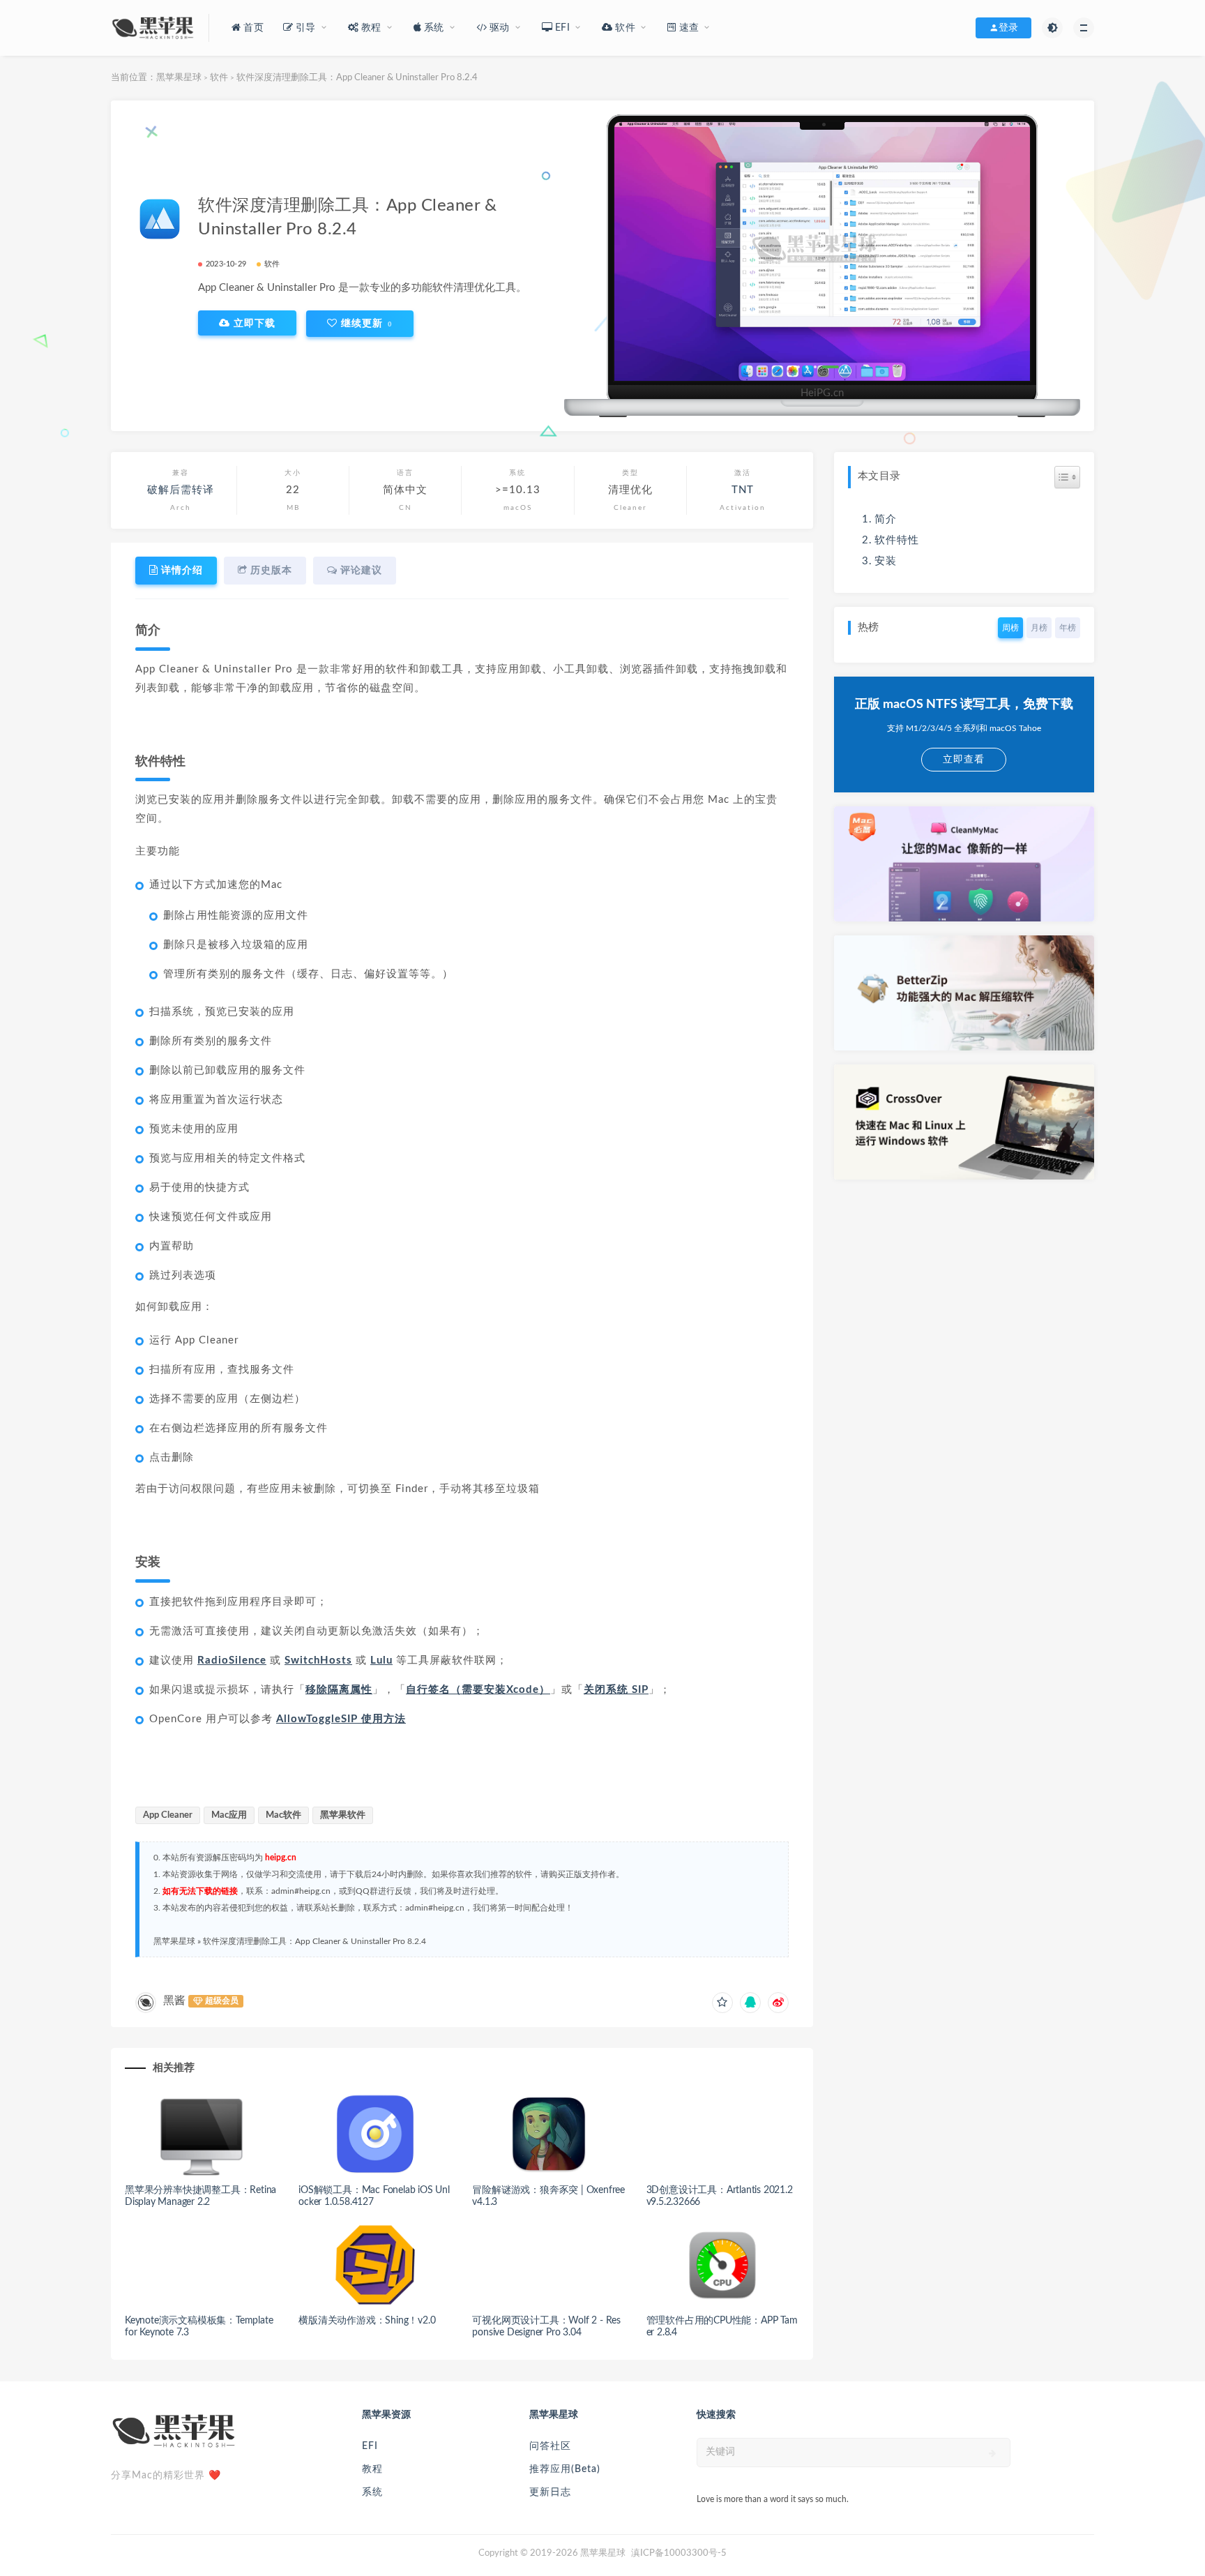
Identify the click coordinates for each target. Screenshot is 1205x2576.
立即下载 (253, 323)
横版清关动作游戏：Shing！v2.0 (367, 2321)
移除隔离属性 (339, 1690)
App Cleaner (168, 1815)
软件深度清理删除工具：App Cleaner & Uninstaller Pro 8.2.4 (314, 1941)
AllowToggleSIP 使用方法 (341, 1719)
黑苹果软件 (343, 1815)
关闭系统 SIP (616, 1690)
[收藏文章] (722, 2003)
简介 (886, 519)
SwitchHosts (318, 1660)
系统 (372, 2492)
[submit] (993, 2453)
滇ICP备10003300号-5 (679, 2553)
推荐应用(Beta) (565, 2469)
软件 (219, 78)
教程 (372, 2469)
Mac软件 (283, 1815)
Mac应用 (229, 1815)
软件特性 (897, 540)
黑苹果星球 (179, 78)
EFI (370, 2446)
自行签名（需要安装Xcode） (478, 1690)
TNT (743, 490)
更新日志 (550, 2492)
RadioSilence (232, 1660)
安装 (886, 561)
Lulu (381, 1660)
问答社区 (550, 2446)
